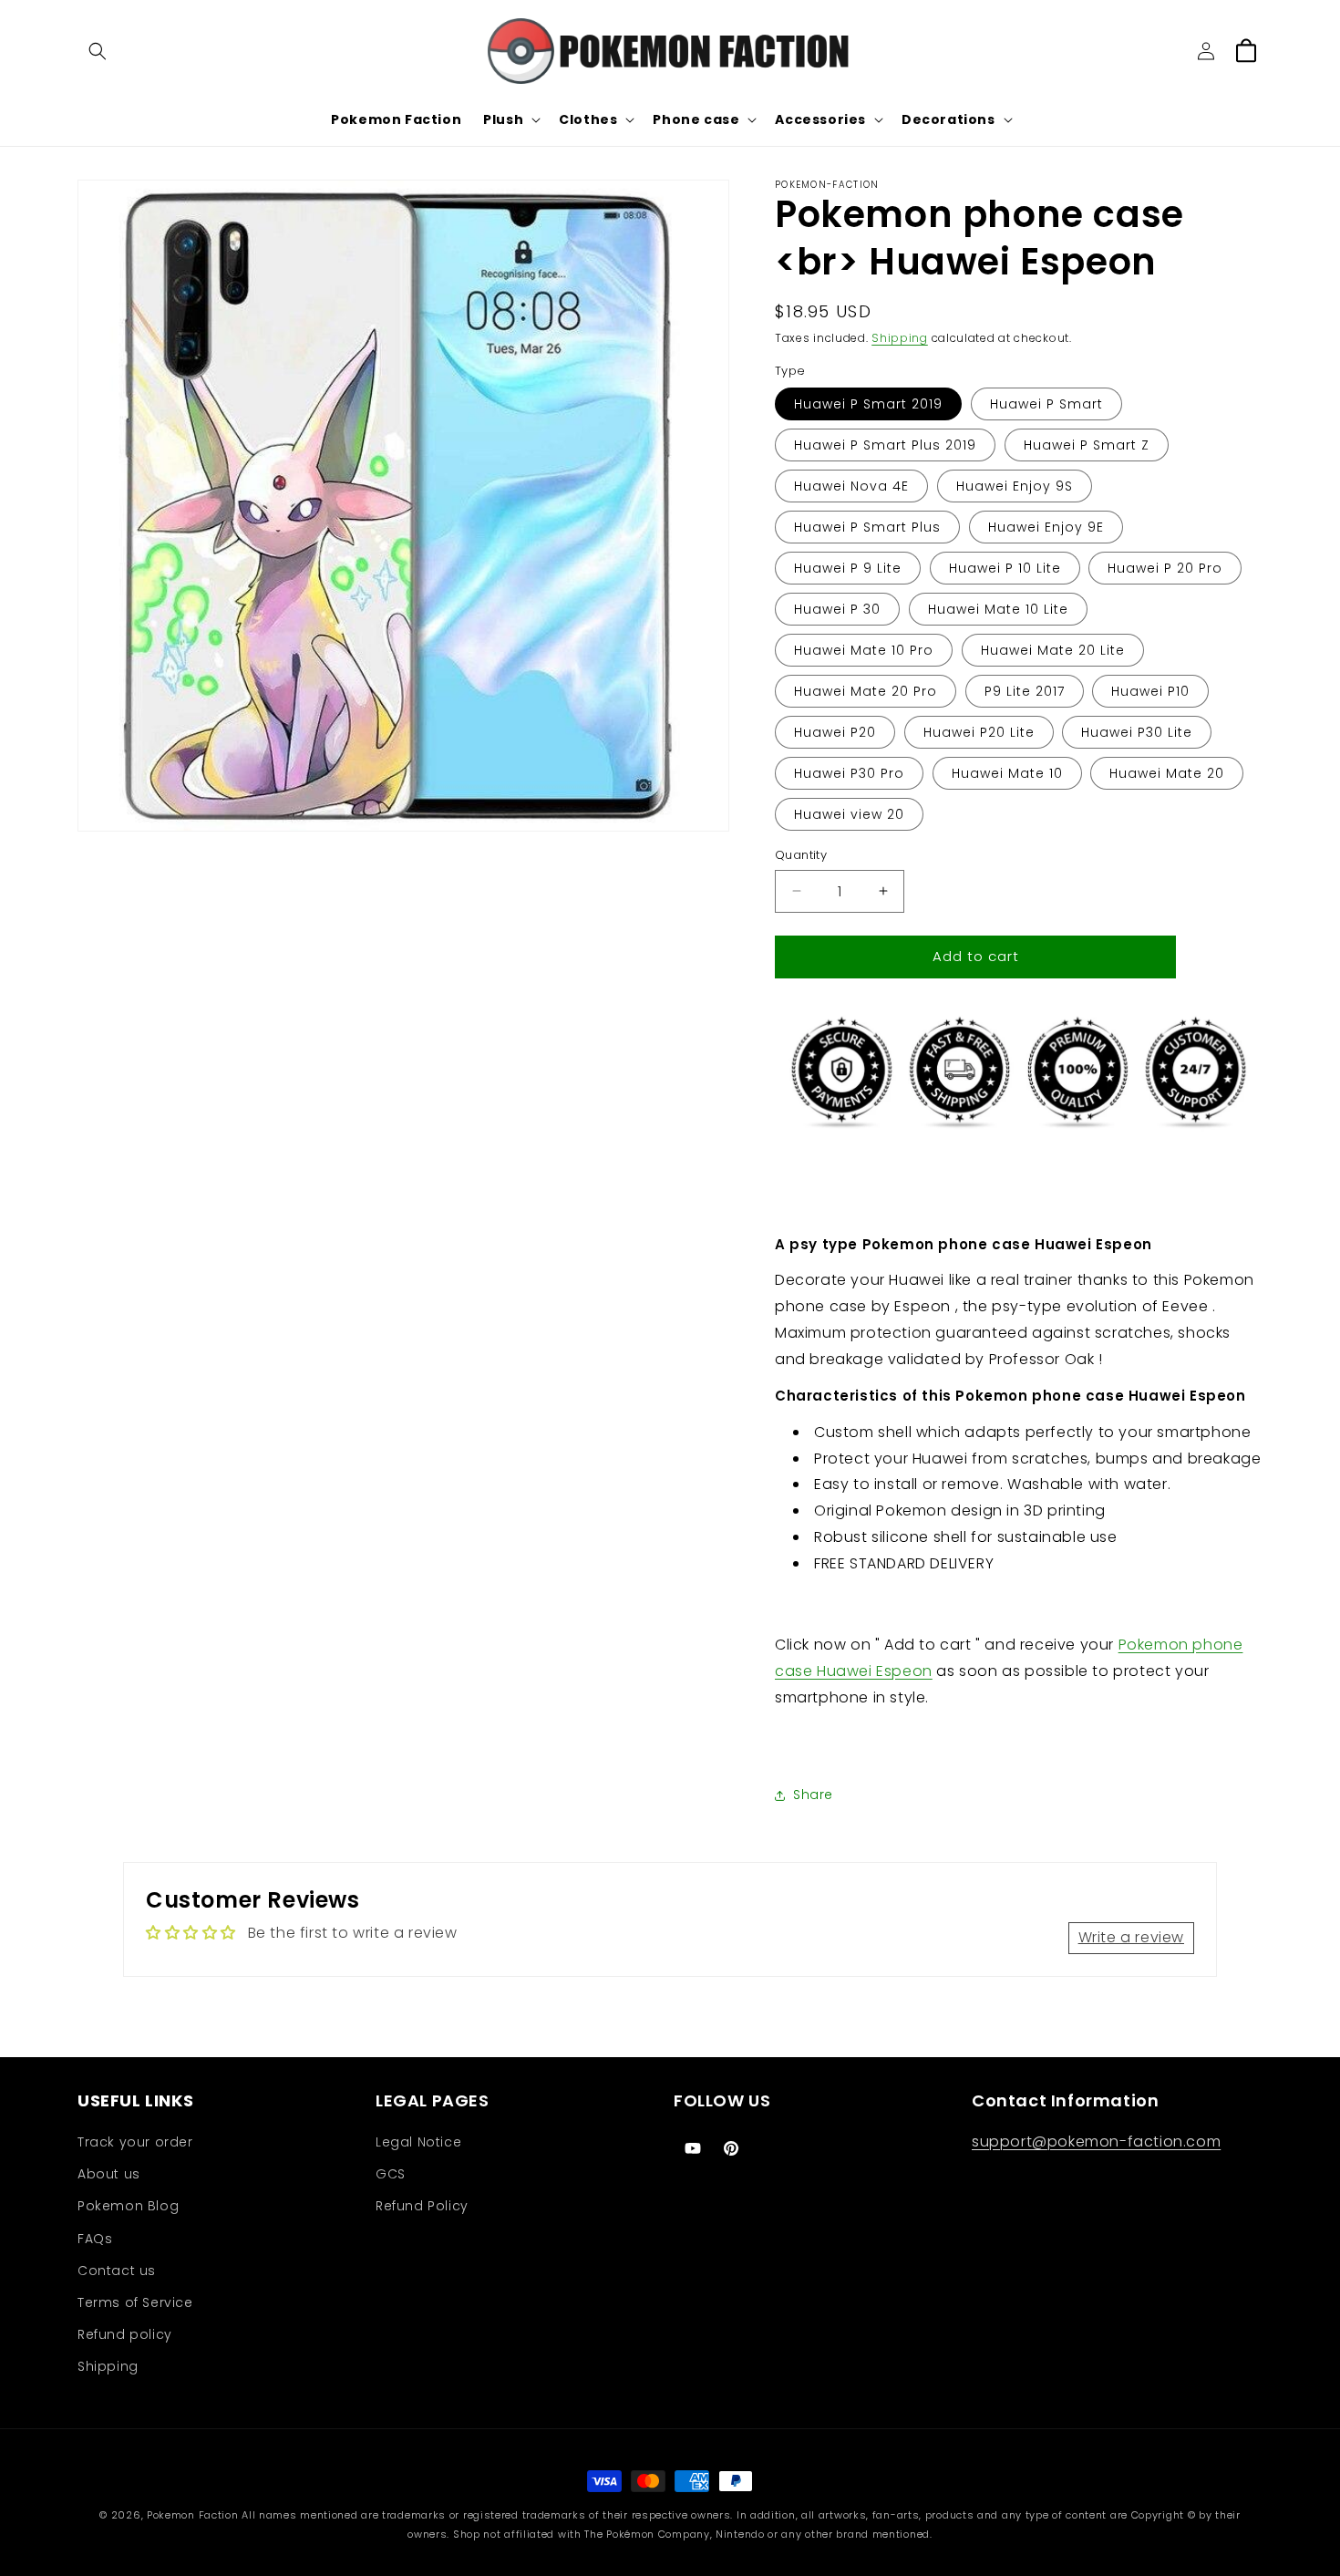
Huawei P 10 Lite (1005, 568)
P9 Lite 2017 (1025, 691)
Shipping (900, 338)
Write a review (1131, 1937)
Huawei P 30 (837, 609)
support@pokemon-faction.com (1096, 2141)
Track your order (135, 2142)
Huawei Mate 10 (1007, 773)
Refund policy (125, 2334)
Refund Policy (422, 2206)
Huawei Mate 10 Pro (864, 650)
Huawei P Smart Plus (867, 527)
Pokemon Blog (128, 2206)
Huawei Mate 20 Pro (866, 691)
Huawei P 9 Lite (848, 568)
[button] (98, 51)
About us (109, 2174)
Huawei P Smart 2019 (868, 404)
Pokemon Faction (193, 2515)
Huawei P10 (1150, 691)
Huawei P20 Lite (979, 732)
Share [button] (813, 1795)
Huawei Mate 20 (1167, 773)
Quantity (801, 855)
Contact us (117, 2271)
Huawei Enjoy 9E (1046, 527)
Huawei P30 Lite (1137, 732)
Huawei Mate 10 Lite (998, 609)
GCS (391, 2174)
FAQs (95, 2239)
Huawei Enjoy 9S (1015, 486)
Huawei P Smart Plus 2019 (885, 445)
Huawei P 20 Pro (1165, 568)
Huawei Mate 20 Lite (1053, 650)
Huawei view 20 (849, 814)
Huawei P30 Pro (849, 773)
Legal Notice (418, 2142)
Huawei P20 (835, 732)
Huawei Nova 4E (851, 486)
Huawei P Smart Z (1087, 445)
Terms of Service (135, 2302)
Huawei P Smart (1046, 404)
